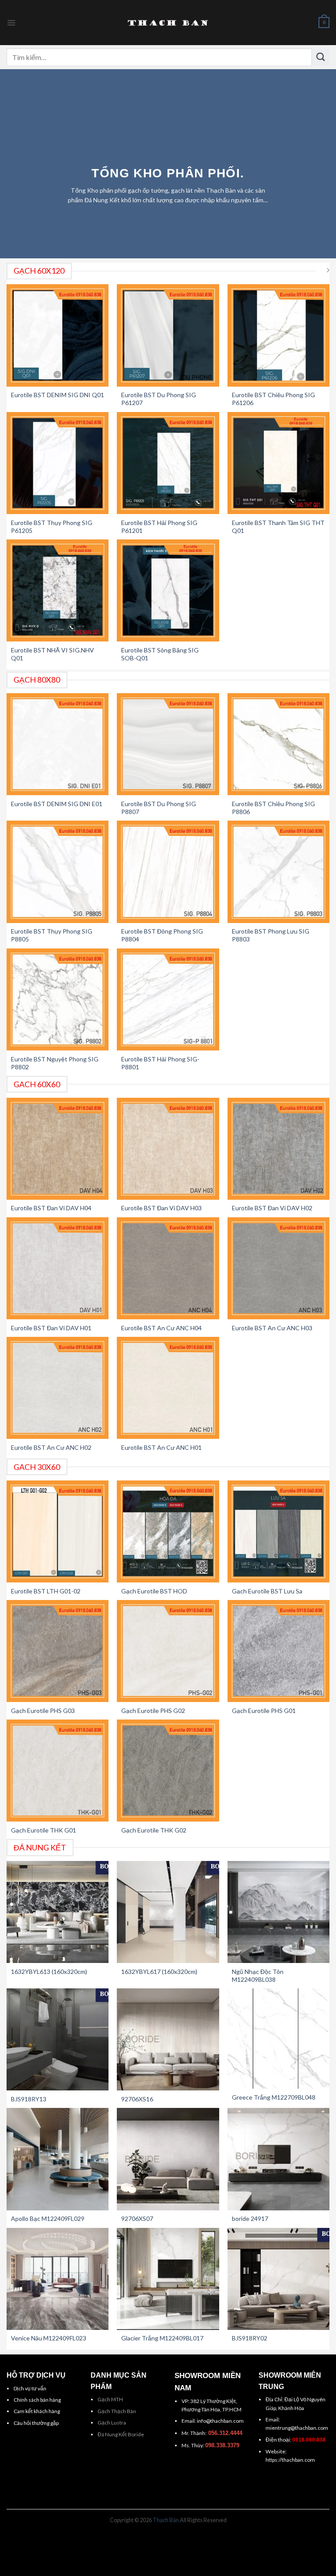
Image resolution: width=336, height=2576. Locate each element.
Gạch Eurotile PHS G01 (264, 1711)
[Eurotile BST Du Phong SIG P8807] (168, 744)
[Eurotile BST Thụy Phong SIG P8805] (58, 872)
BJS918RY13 (29, 2099)
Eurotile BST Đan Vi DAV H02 (272, 1208)
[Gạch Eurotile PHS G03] (58, 1651)
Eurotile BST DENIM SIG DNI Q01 (58, 395)
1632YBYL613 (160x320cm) (49, 1972)
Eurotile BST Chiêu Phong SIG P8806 (273, 808)
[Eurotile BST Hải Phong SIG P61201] (168, 463)
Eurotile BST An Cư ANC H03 (272, 1328)
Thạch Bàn (166, 2520)
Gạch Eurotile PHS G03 (43, 1711)
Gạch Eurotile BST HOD (154, 1591)
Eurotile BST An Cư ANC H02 (51, 1447)
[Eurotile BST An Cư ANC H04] (168, 1268)
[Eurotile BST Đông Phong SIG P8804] (168, 872)
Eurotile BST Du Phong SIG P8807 (159, 808)
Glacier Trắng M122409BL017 (162, 2338)
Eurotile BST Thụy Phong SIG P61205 (52, 527)
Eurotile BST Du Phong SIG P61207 (159, 399)
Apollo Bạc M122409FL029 (48, 2218)
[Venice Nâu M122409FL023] (58, 2279)
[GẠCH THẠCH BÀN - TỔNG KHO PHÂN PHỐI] (168, 23)
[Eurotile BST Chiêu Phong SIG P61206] (278, 335)
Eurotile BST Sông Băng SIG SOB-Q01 (160, 654)
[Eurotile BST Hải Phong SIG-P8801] (168, 999)
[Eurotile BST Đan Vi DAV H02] (278, 1149)
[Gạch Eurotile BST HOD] (168, 1531)
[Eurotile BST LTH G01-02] (58, 1531)
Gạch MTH (110, 2399)
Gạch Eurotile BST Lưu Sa (267, 1591)
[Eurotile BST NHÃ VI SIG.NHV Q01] (58, 590)
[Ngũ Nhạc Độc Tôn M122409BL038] (278, 1912)
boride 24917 (250, 2218)
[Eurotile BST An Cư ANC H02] (58, 1388)
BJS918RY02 (250, 2338)
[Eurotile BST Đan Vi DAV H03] (168, 1149)
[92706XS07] (168, 2159)
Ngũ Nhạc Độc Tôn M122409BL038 (258, 1975)
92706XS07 (137, 2218)
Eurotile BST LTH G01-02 (46, 1591)
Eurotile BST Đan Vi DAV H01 (51, 1328)
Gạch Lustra (112, 2423)
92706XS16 (137, 2099)
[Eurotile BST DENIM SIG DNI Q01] (58, 335)
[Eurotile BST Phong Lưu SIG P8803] (278, 872)
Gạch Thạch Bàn (117, 2411)
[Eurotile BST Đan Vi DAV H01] (58, 1268)
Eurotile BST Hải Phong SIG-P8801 (160, 1063)
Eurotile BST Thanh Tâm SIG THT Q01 (278, 527)
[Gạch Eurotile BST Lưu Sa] (278, 1531)
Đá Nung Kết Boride (121, 2434)
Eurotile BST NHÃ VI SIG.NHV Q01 (52, 654)
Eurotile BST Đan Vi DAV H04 (51, 1208)
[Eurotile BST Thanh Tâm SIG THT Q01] (278, 463)
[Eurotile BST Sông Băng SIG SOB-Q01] (168, 590)
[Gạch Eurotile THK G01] (58, 1771)
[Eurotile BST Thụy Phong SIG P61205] (58, 463)
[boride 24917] (278, 2159)
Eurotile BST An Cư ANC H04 (161, 1328)
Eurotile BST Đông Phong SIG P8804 (162, 935)
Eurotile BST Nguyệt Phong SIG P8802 (55, 1063)
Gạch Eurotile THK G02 (154, 1830)
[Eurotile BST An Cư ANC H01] (168, 1388)
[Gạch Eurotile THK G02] (168, 1771)
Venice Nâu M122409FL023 (49, 2338)
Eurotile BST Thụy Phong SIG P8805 (52, 935)
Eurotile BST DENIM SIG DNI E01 (57, 804)
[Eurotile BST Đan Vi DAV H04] (58, 1149)
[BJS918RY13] (58, 2039)
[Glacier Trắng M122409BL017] (168, 2279)
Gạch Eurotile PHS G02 (153, 1711)
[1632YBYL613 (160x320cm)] (58, 1912)
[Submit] (321, 57)
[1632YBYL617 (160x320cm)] (168, 1912)
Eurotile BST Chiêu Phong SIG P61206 (273, 399)
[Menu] (11, 23)
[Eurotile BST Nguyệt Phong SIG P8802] (58, 999)
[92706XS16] (168, 2039)
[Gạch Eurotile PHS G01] (278, 1651)
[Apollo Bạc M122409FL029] (58, 2159)
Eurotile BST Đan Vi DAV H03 (161, 1208)
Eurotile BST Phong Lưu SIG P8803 (271, 935)
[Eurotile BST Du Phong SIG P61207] (168, 335)
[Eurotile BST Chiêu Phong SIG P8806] (278, 744)
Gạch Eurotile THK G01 (44, 1830)
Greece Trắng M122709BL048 (274, 2097)
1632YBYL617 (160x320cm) (159, 1972)
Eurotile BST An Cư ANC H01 (161, 1447)
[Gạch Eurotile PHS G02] (168, 1651)
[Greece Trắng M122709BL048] (278, 2039)
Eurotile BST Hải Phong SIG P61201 (159, 527)
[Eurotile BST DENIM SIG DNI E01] (58, 744)
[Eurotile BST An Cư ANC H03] (278, 1268)
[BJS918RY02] (278, 2279)
